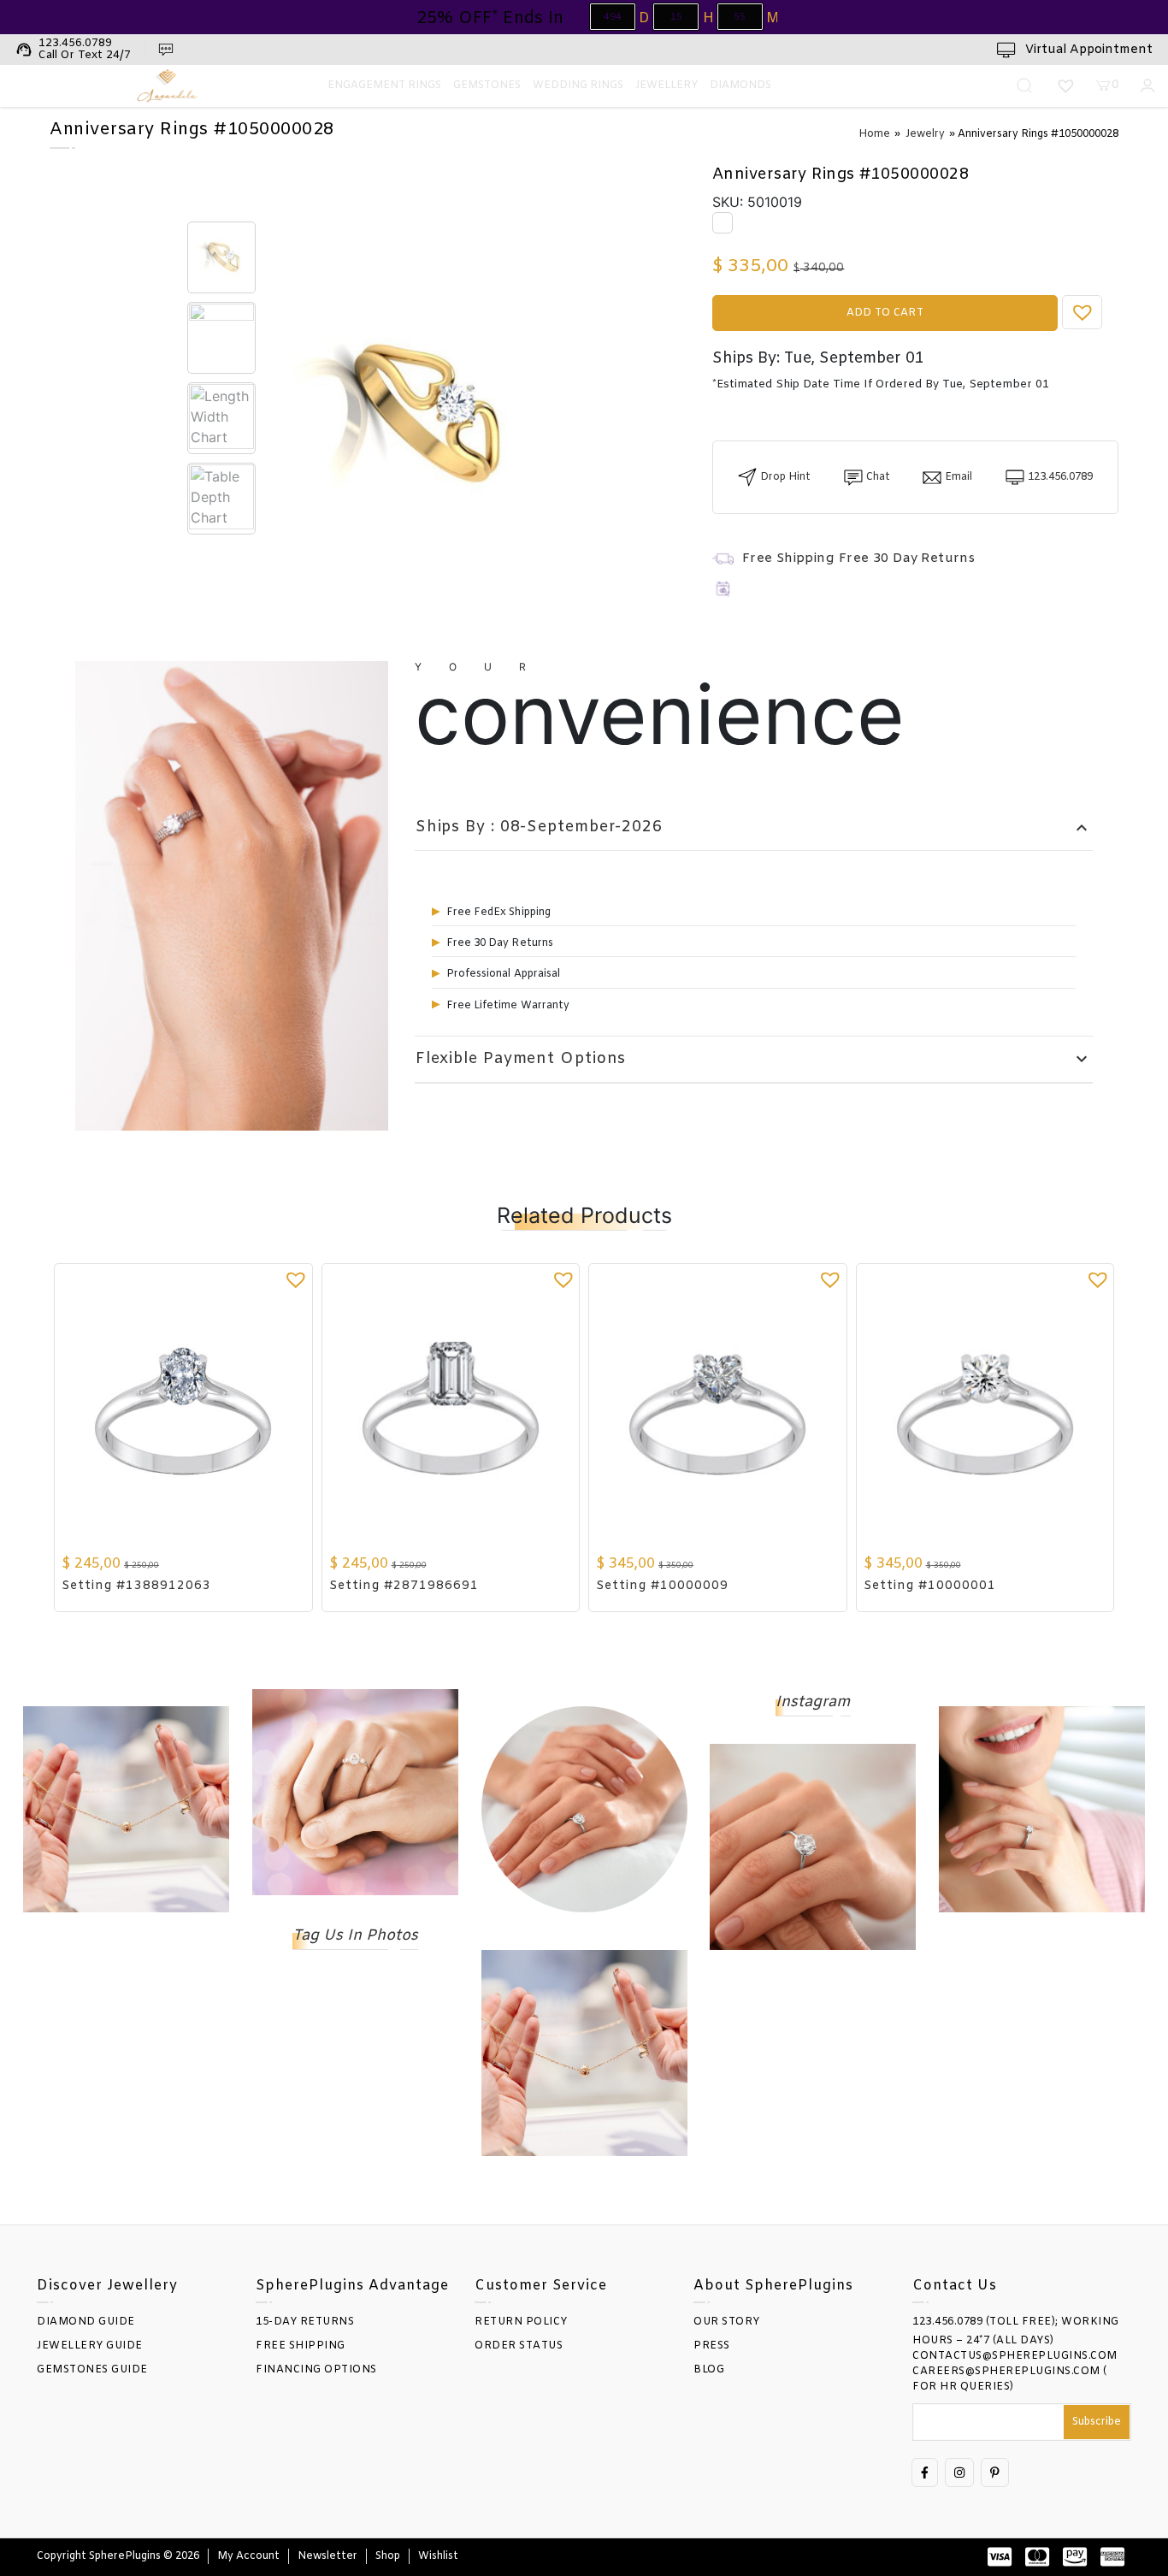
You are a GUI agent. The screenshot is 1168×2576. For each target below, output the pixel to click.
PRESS (712, 2346)
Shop (388, 2556)
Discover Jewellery (107, 2286)
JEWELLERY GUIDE (90, 2346)
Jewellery (667, 86)
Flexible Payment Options (754, 1059)
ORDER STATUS (519, 2346)
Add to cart (885, 313)
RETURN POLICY (521, 2322)
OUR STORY (727, 2322)
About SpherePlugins (773, 2286)
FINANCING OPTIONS (316, 2370)
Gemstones (487, 86)
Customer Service (541, 2286)
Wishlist (438, 2556)
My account (248, 2556)
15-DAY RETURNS (305, 2322)
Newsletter (327, 2556)
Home (874, 134)
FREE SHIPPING (301, 2346)
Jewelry (925, 134)
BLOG (709, 2370)
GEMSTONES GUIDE (92, 2370)
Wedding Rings (578, 86)
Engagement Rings (384, 86)
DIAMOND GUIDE (86, 2322)
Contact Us (955, 2286)
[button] (1082, 312)
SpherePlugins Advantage (352, 2286)
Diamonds (740, 86)
